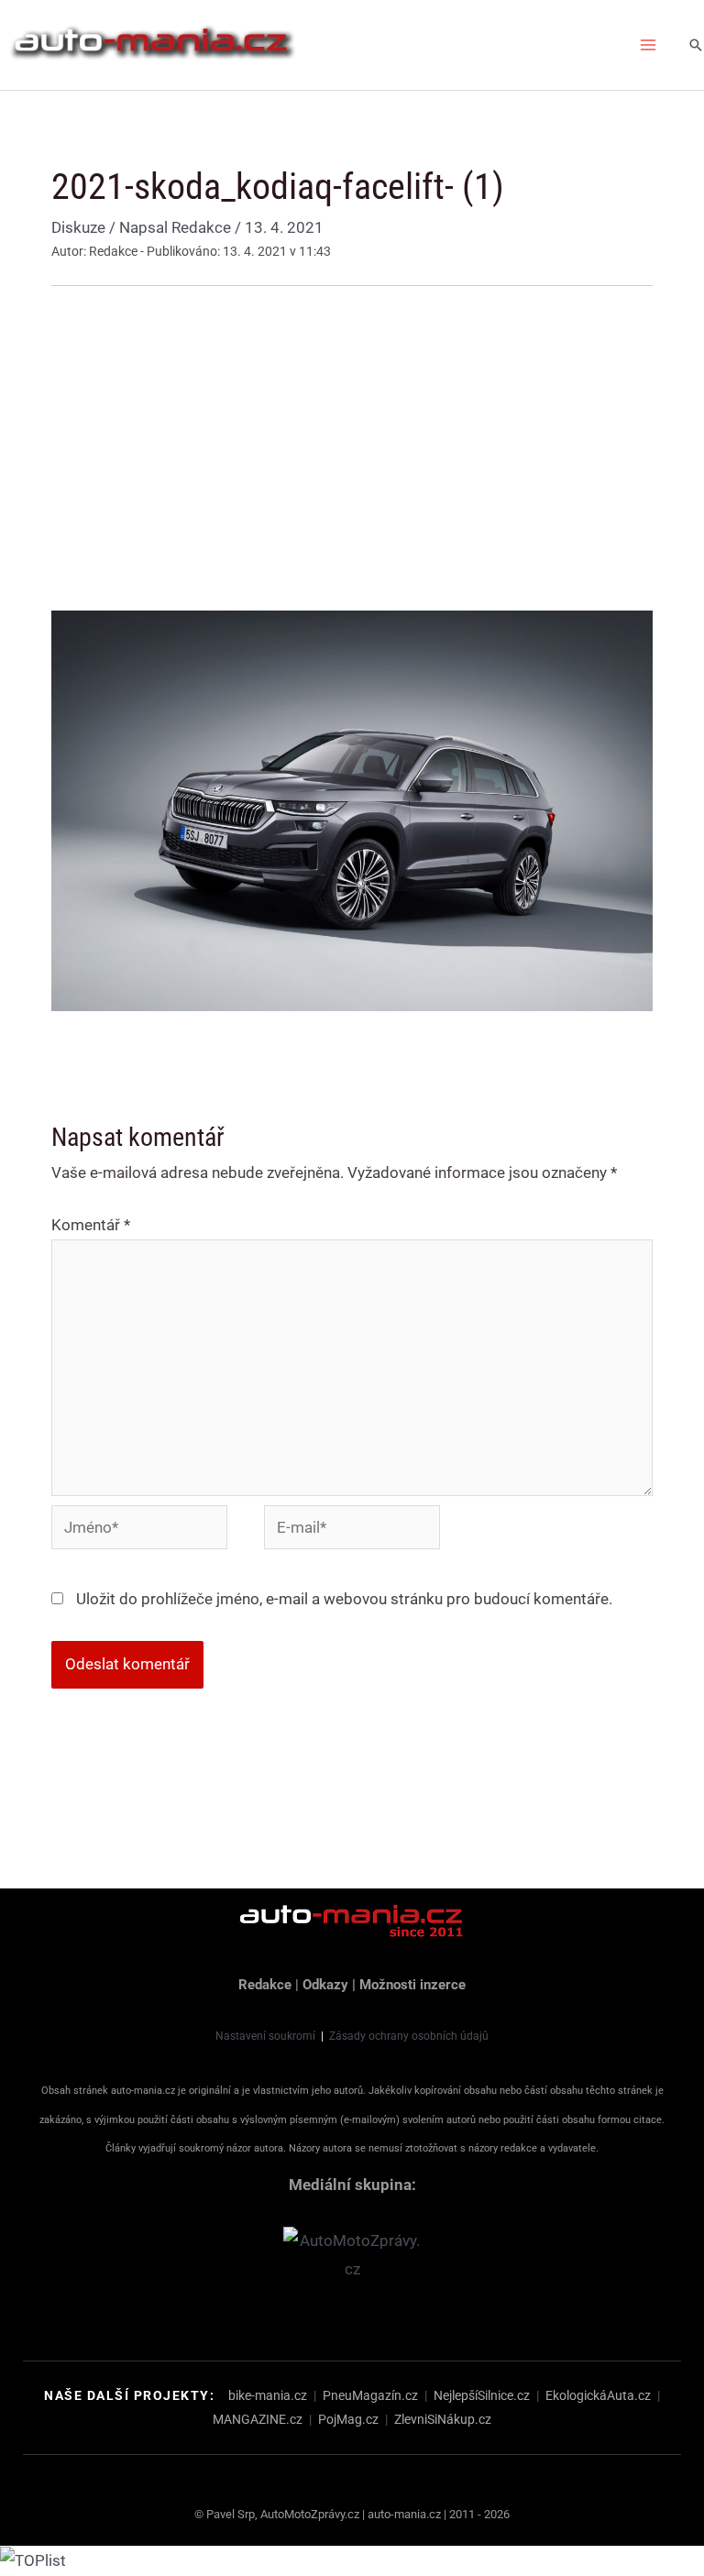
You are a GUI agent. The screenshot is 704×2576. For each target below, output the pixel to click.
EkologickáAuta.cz (598, 2395)
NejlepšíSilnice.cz (482, 2395)
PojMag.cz (348, 2419)
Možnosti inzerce (412, 1985)
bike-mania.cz (268, 2395)
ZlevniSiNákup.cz (443, 2419)
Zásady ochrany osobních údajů (409, 2036)
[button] (696, 45)
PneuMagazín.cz (370, 2395)
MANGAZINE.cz (258, 2419)
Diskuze (78, 227)
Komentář (91, 1225)
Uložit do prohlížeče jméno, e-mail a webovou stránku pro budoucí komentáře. (344, 1599)
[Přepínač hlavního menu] (649, 45)
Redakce (265, 1985)
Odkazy (325, 1985)
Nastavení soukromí (265, 2036)
